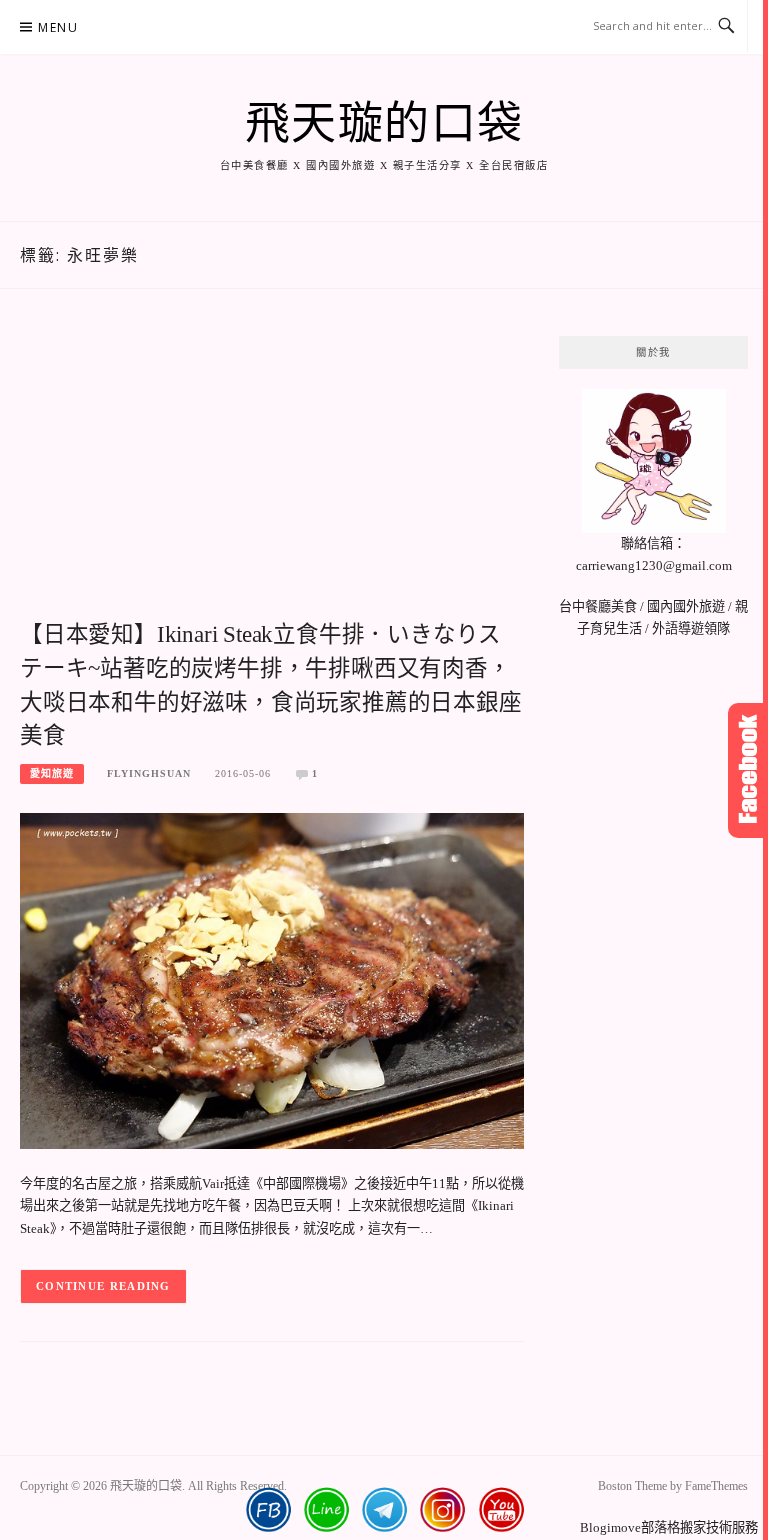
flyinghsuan (149, 773)
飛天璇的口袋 (384, 124)
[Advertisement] (272, 476)
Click (748, 770)
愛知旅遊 (52, 773)
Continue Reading (103, 1286)
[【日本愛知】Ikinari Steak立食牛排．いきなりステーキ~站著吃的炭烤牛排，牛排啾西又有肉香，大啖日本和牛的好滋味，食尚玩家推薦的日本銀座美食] (272, 979)
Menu (58, 27)
